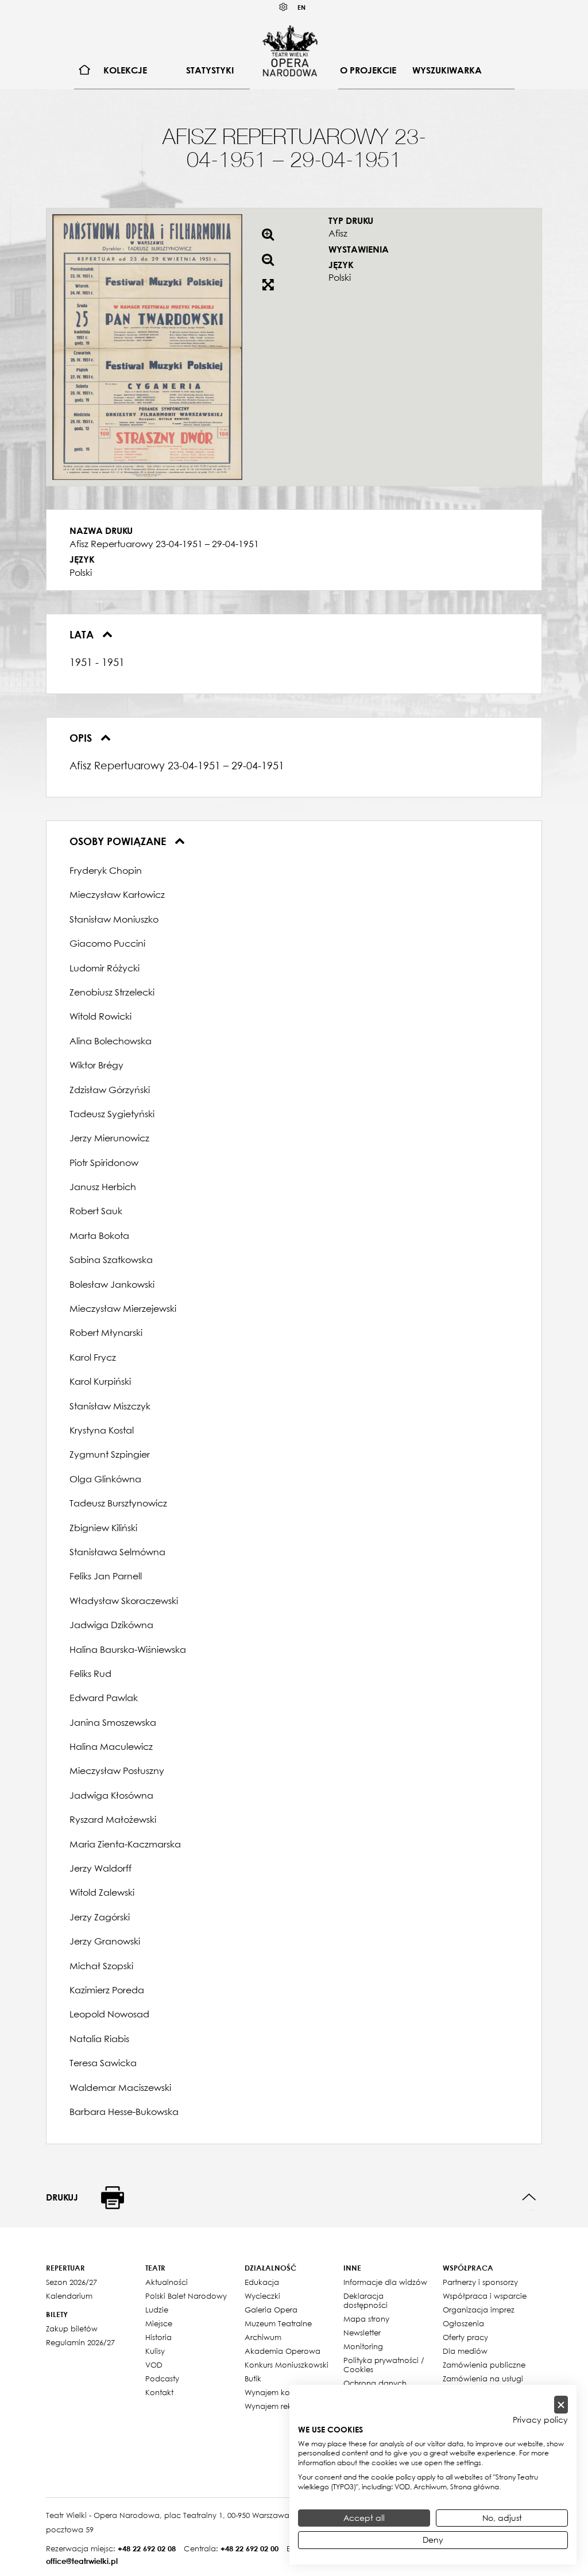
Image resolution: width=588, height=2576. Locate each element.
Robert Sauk (96, 1211)
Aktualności (167, 2282)
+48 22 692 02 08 (147, 2548)
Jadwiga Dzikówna (111, 1625)
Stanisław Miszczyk (110, 1406)
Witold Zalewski (102, 1892)
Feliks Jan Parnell (106, 1576)
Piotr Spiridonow (104, 1163)
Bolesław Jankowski (112, 1284)
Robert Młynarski (106, 1332)
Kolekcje (125, 70)
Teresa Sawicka (103, 2063)
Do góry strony (529, 2197)
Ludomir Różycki (105, 968)
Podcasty (162, 2379)
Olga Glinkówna (105, 1479)
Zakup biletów (72, 2329)
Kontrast (284, 7)
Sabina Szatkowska (111, 1260)
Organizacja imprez (479, 2310)
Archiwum (263, 2337)
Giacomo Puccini (107, 943)
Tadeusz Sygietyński (112, 1114)
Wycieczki (262, 2296)
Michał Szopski (101, 1966)
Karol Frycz (93, 1357)
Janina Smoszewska (113, 1722)
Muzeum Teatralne (278, 2323)
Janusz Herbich (103, 1187)
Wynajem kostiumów (282, 2392)
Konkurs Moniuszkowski (287, 2365)
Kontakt (159, 2392)
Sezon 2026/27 (71, 2282)
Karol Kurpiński (100, 1381)
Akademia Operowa (283, 2351)
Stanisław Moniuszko (114, 919)
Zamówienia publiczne (484, 2365)
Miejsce (159, 2323)
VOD (154, 2365)
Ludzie (157, 2310)
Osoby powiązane (119, 841)
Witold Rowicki (100, 1016)
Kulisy (155, 2351)
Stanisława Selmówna (117, 1552)
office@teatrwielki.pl (82, 2561)
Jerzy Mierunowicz (109, 1138)
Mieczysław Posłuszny (117, 1771)
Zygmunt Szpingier (110, 1454)
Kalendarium (69, 2296)
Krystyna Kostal (102, 1430)
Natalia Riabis (99, 2039)
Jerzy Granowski (105, 1941)
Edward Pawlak (104, 1698)
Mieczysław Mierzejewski (123, 1308)
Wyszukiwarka (447, 70)
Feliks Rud (90, 1674)
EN (301, 7)
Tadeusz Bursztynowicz (118, 1503)
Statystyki (210, 70)
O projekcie (368, 70)
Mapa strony (366, 2319)
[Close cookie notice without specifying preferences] (561, 2405)
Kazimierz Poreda (107, 1990)
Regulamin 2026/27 (80, 2342)
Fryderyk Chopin (106, 870)
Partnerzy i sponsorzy (480, 2282)
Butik (253, 2379)
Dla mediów (465, 2351)
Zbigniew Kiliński (103, 1528)
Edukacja (262, 2282)
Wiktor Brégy (96, 1065)
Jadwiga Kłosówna (111, 1795)
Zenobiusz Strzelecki (112, 992)
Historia (158, 2337)
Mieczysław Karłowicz (117, 894)
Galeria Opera (271, 2310)
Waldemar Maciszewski (120, 2087)
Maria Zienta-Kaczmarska (125, 1844)
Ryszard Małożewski (113, 1819)
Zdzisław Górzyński (110, 1090)
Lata (83, 634)
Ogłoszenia (463, 2323)
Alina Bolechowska (111, 1041)
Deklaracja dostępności (365, 2300)
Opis (82, 738)
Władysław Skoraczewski (124, 1601)
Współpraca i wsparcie (485, 2296)
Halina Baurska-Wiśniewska (128, 1649)
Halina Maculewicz (111, 1746)
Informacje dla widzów (385, 2282)
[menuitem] (85, 70)
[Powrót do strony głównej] (290, 51)
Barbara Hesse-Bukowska (124, 2112)
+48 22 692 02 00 (249, 2548)
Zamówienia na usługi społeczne (483, 2383)
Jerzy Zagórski (100, 1917)
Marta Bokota (99, 1235)
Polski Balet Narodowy (186, 2296)
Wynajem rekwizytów (283, 2406)
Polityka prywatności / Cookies (384, 2365)
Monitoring (363, 2346)
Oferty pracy (465, 2337)
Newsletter (362, 2333)
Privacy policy (540, 2420)
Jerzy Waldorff (100, 1868)
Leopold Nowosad (109, 2014)
